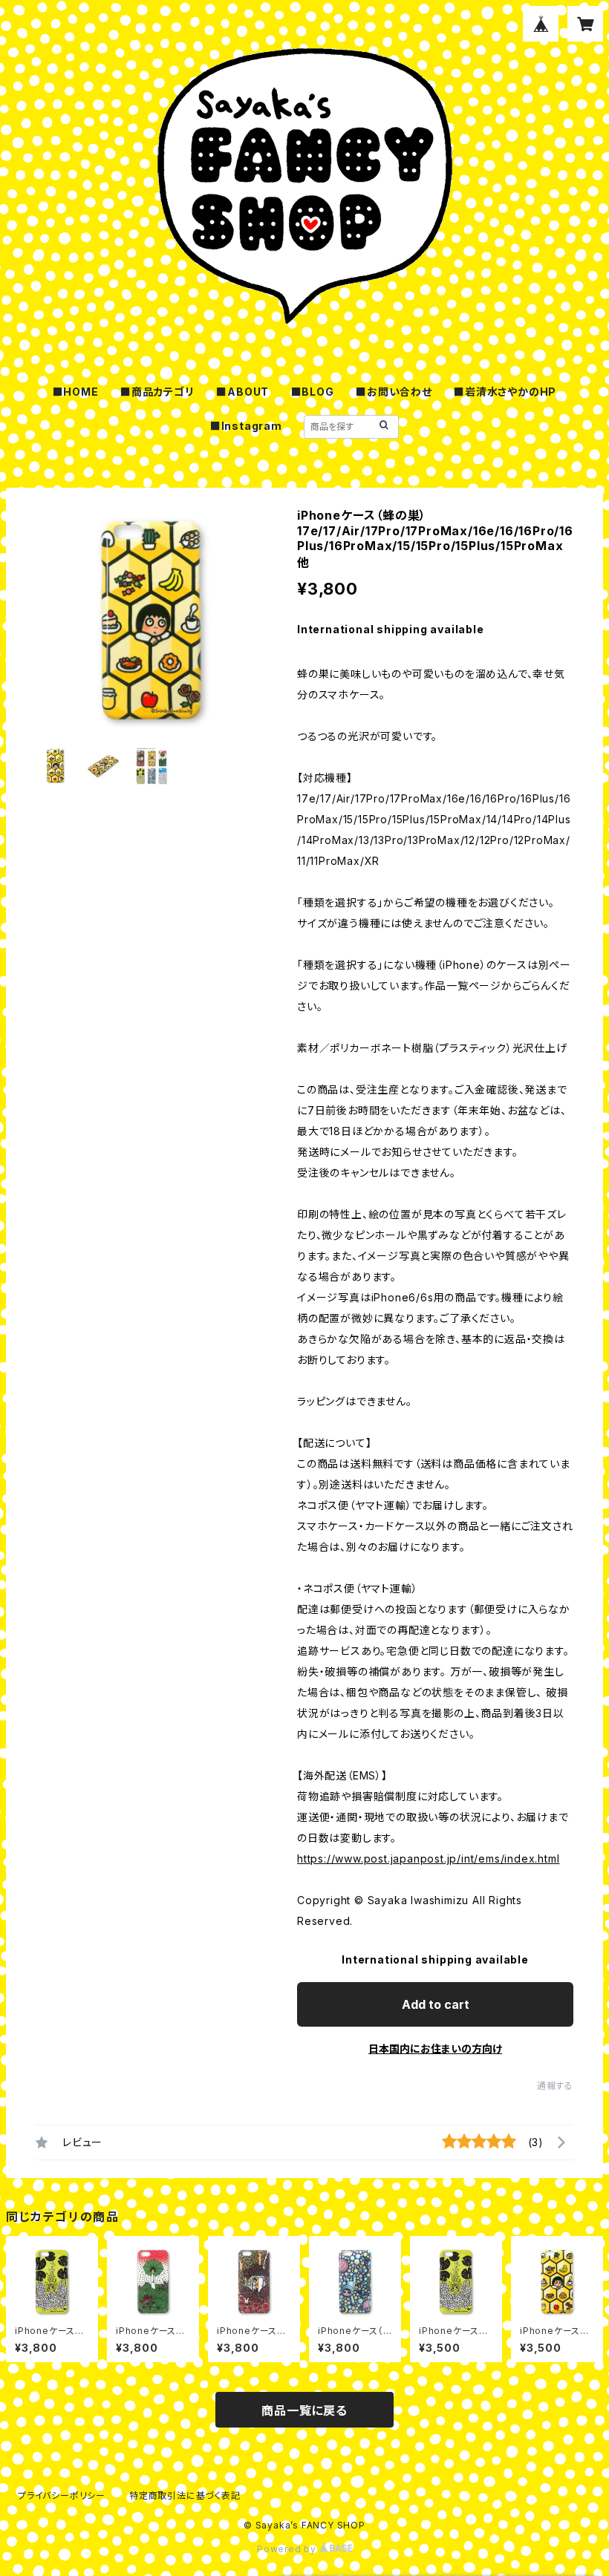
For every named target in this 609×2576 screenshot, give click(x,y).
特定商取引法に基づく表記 (185, 2495)
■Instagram (246, 426)
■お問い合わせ (394, 392)
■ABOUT (242, 392)
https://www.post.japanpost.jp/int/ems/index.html (428, 1859)
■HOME (76, 392)
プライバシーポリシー (62, 2495)
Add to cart (436, 2004)
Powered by (288, 2549)
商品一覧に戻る (304, 2410)
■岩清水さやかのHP (505, 392)
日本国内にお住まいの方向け (435, 2049)
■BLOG (313, 392)
